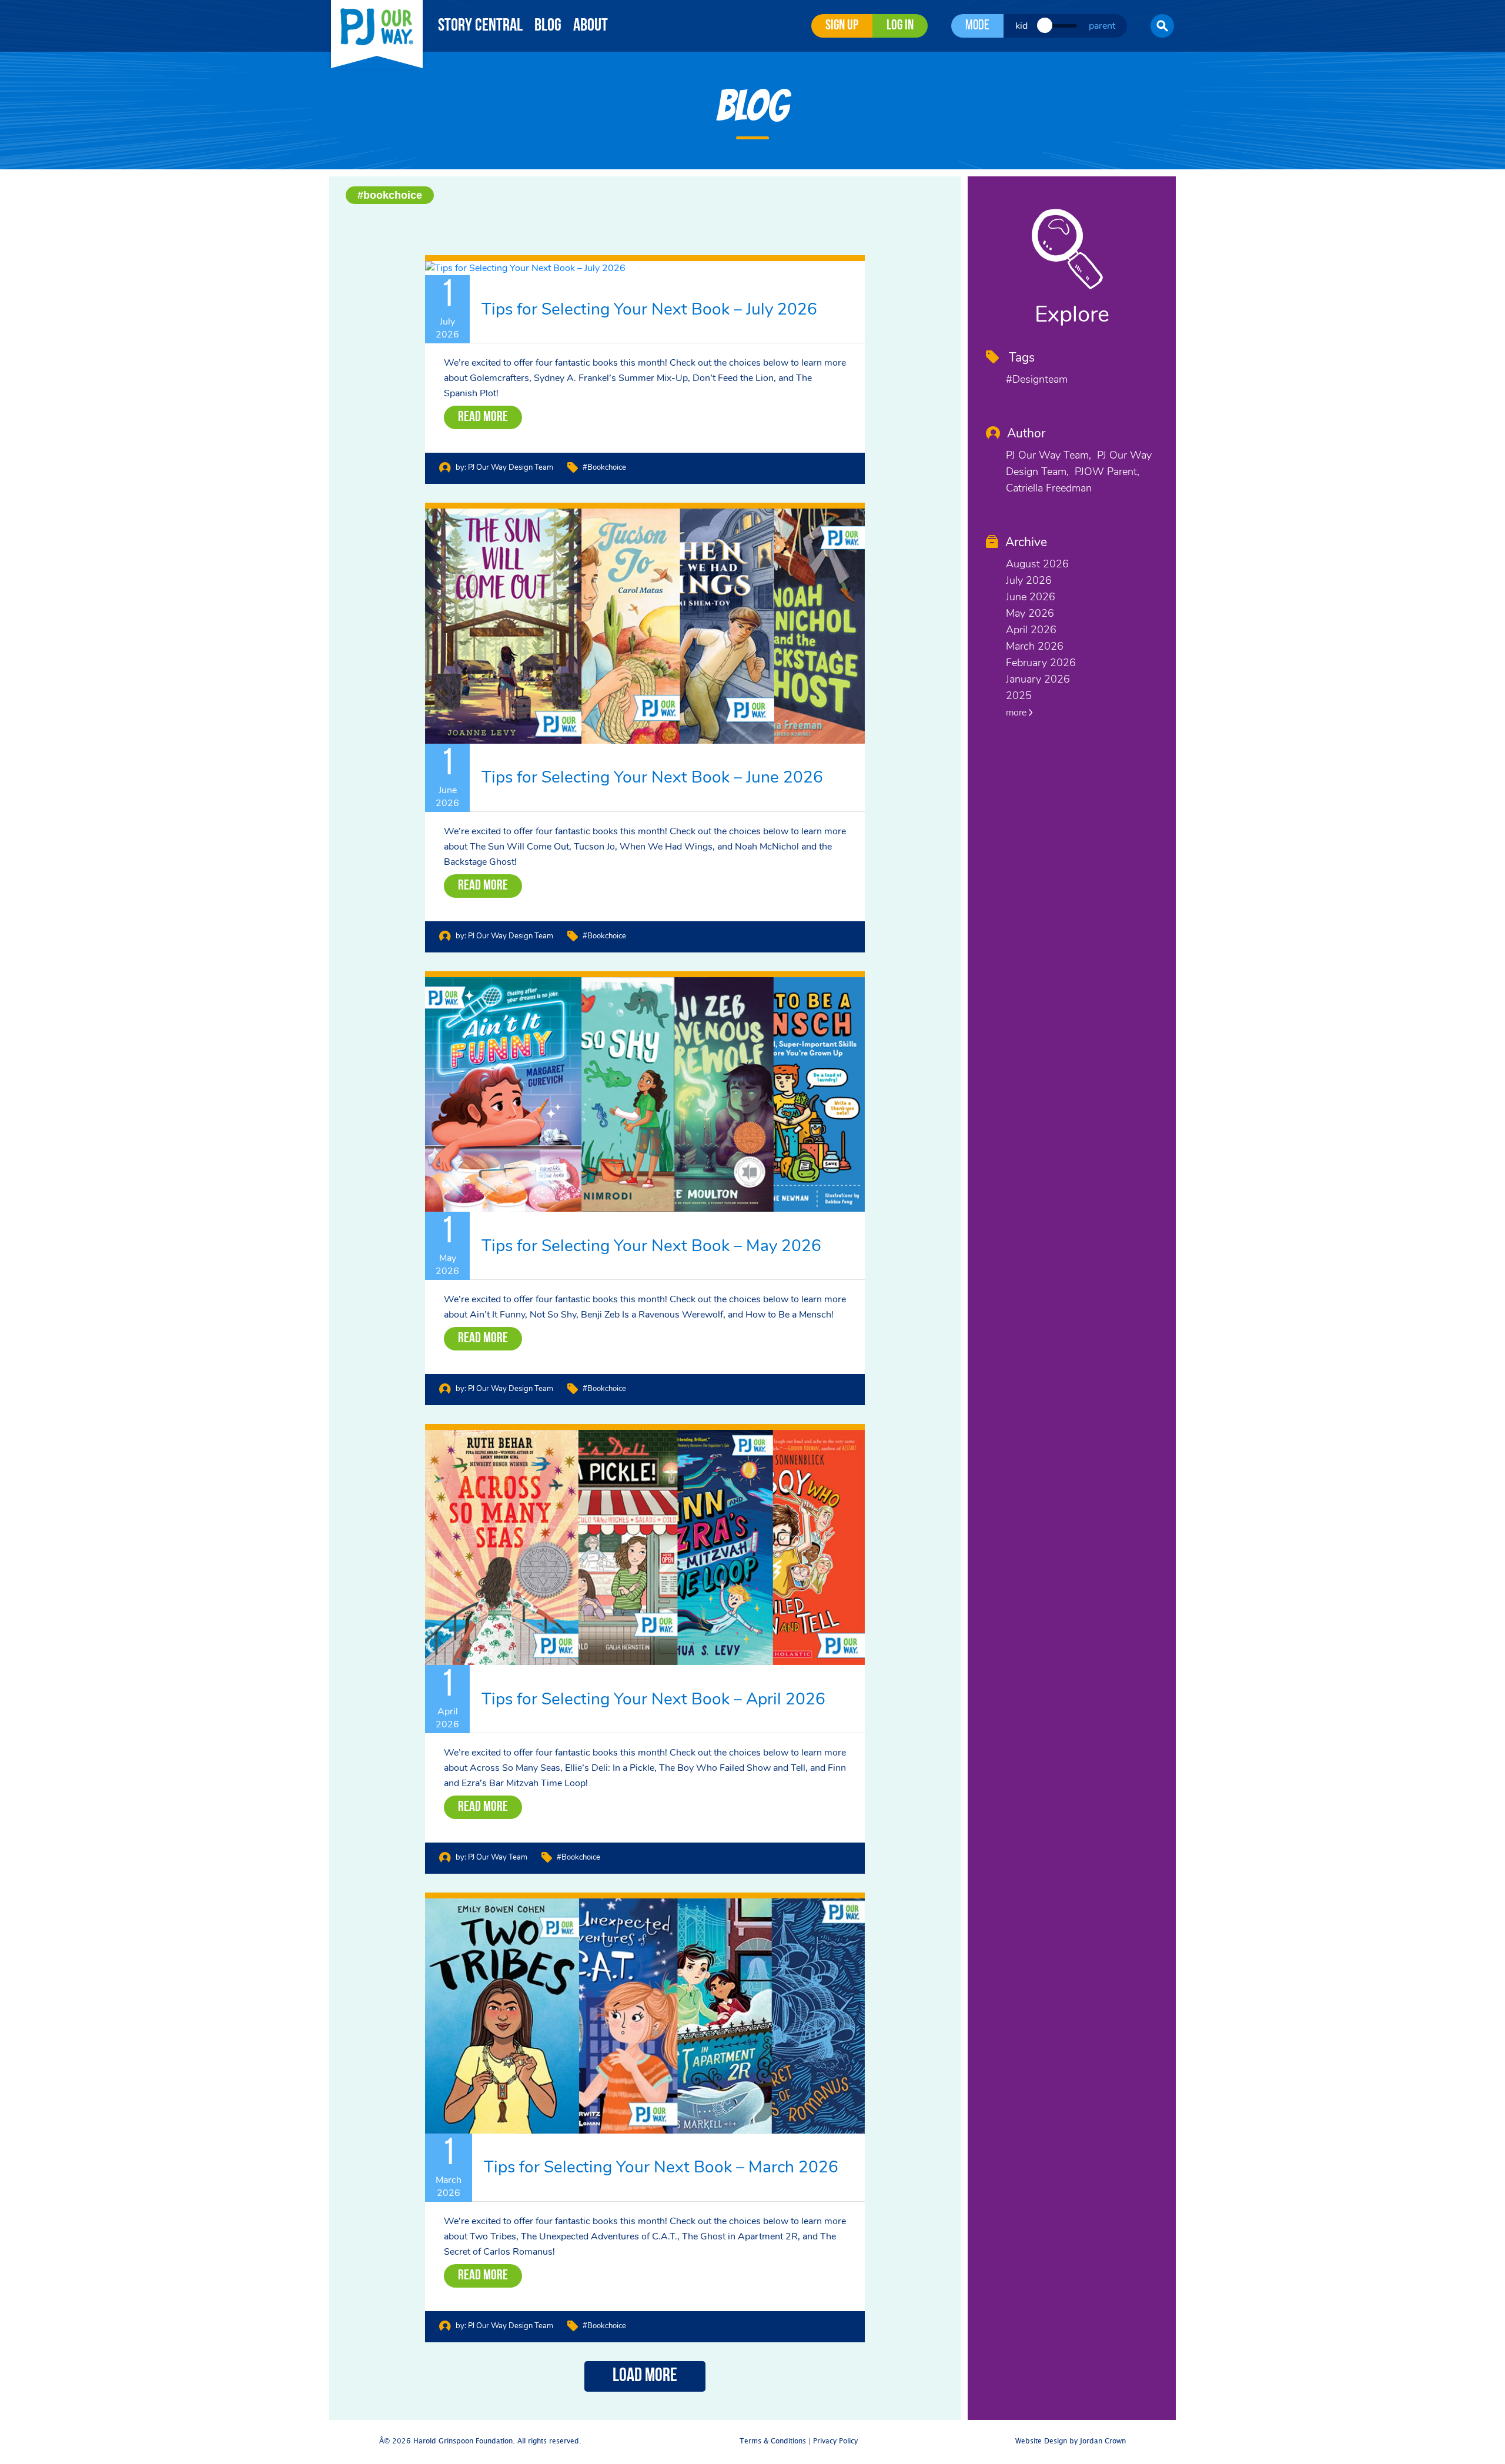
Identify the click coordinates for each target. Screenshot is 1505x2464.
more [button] (1017, 713)
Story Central (480, 26)
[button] (1162, 26)
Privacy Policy (835, 2441)
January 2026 (1038, 679)
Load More (645, 2376)
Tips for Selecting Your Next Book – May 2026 (651, 1246)
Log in (900, 26)
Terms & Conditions (773, 2441)
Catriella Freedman (1049, 488)
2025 (1019, 696)
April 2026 (1031, 630)
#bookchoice (390, 195)
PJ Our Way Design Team (511, 467)
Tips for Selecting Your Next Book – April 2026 (653, 1699)
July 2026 (1029, 580)
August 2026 (1037, 564)
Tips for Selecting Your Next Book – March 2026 (661, 2167)
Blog (548, 26)
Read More (483, 417)
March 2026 (1035, 646)
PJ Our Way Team (498, 1857)
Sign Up (842, 26)
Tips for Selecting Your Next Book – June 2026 (652, 777)
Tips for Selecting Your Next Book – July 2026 (649, 309)
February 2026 (1041, 663)
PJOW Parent (1106, 472)
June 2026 (1031, 597)
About (591, 26)
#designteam (1037, 379)
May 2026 (1030, 613)
